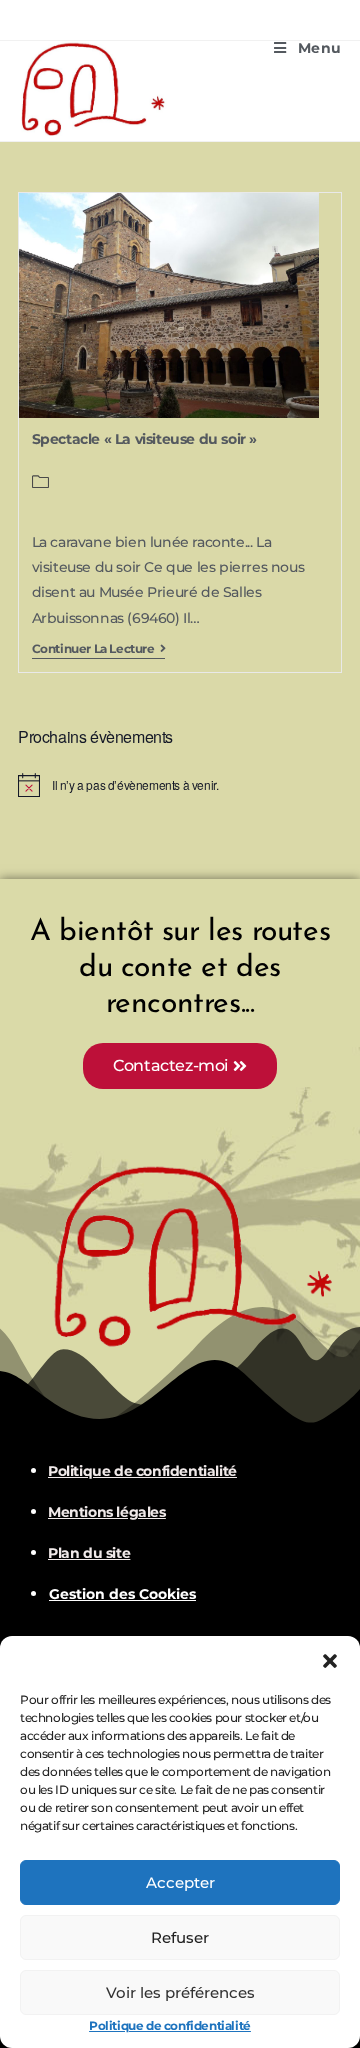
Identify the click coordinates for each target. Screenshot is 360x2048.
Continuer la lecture (99, 649)
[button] (330, 1661)
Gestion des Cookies (122, 1594)
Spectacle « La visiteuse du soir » (144, 439)
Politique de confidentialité (170, 2025)
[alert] (180, 785)
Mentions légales (107, 1512)
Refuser (180, 1937)
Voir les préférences (180, 1992)
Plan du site (89, 1553)
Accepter (180, 1882)
